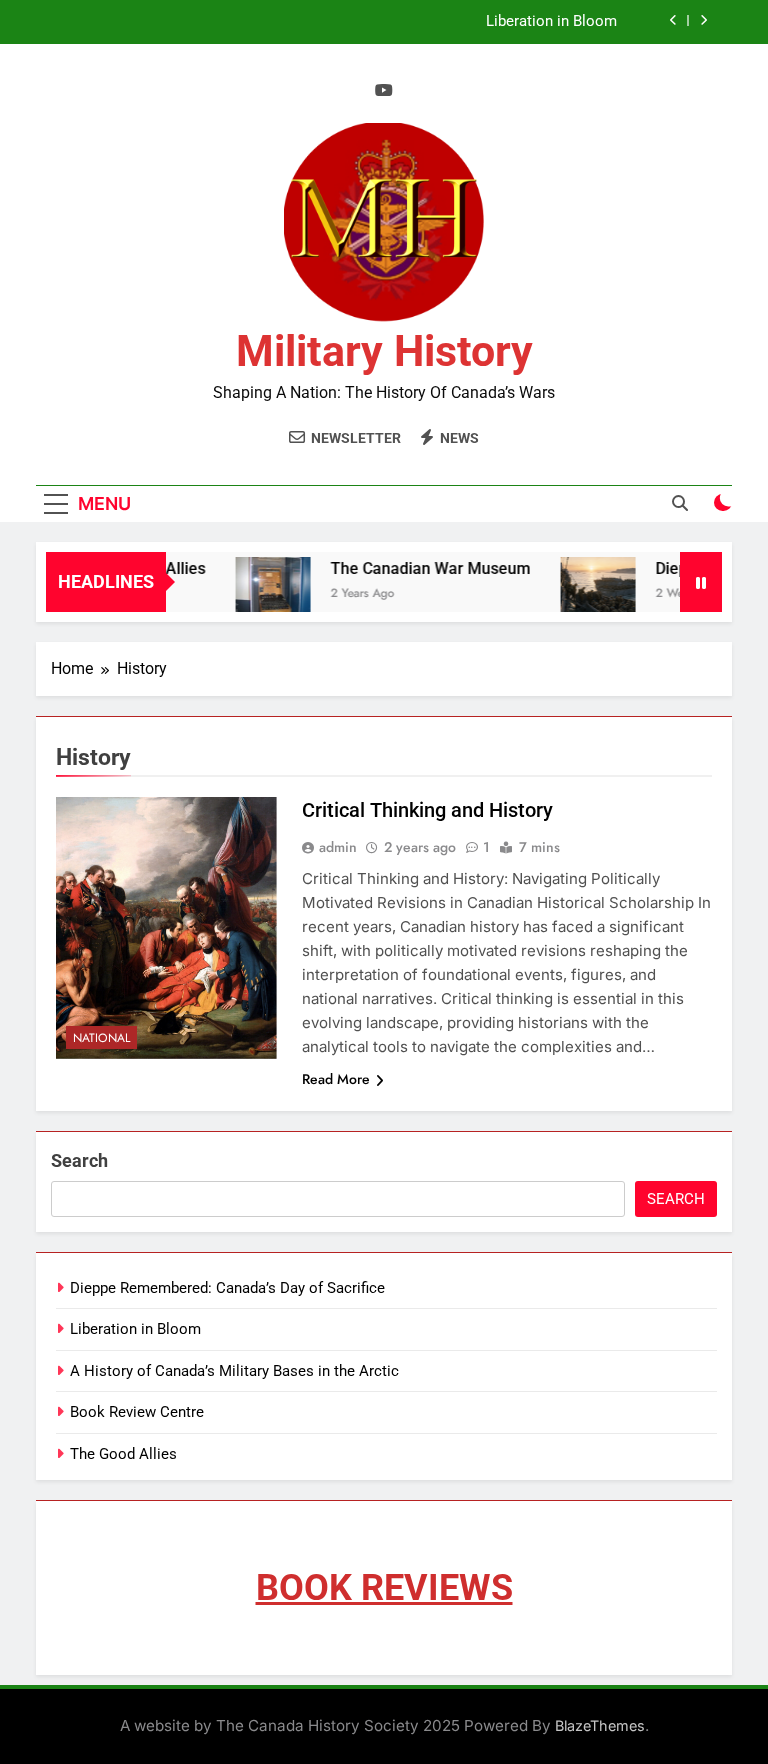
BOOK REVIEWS (384, 1588)
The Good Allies (123, 1454)
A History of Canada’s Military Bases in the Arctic (234, 1371)
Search (79, 1160)
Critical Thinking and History (427, 810)
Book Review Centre (137, 1412)
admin (338, 847)
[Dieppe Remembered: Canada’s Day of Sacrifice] (585, 594)
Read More (336, 1079)
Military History (384, 351)
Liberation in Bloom (551, 22)
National (101, 1038)
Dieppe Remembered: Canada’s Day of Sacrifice (227, 1288)
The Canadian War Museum (418, 568)
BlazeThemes (600, 1725)
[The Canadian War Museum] (260, 594)
